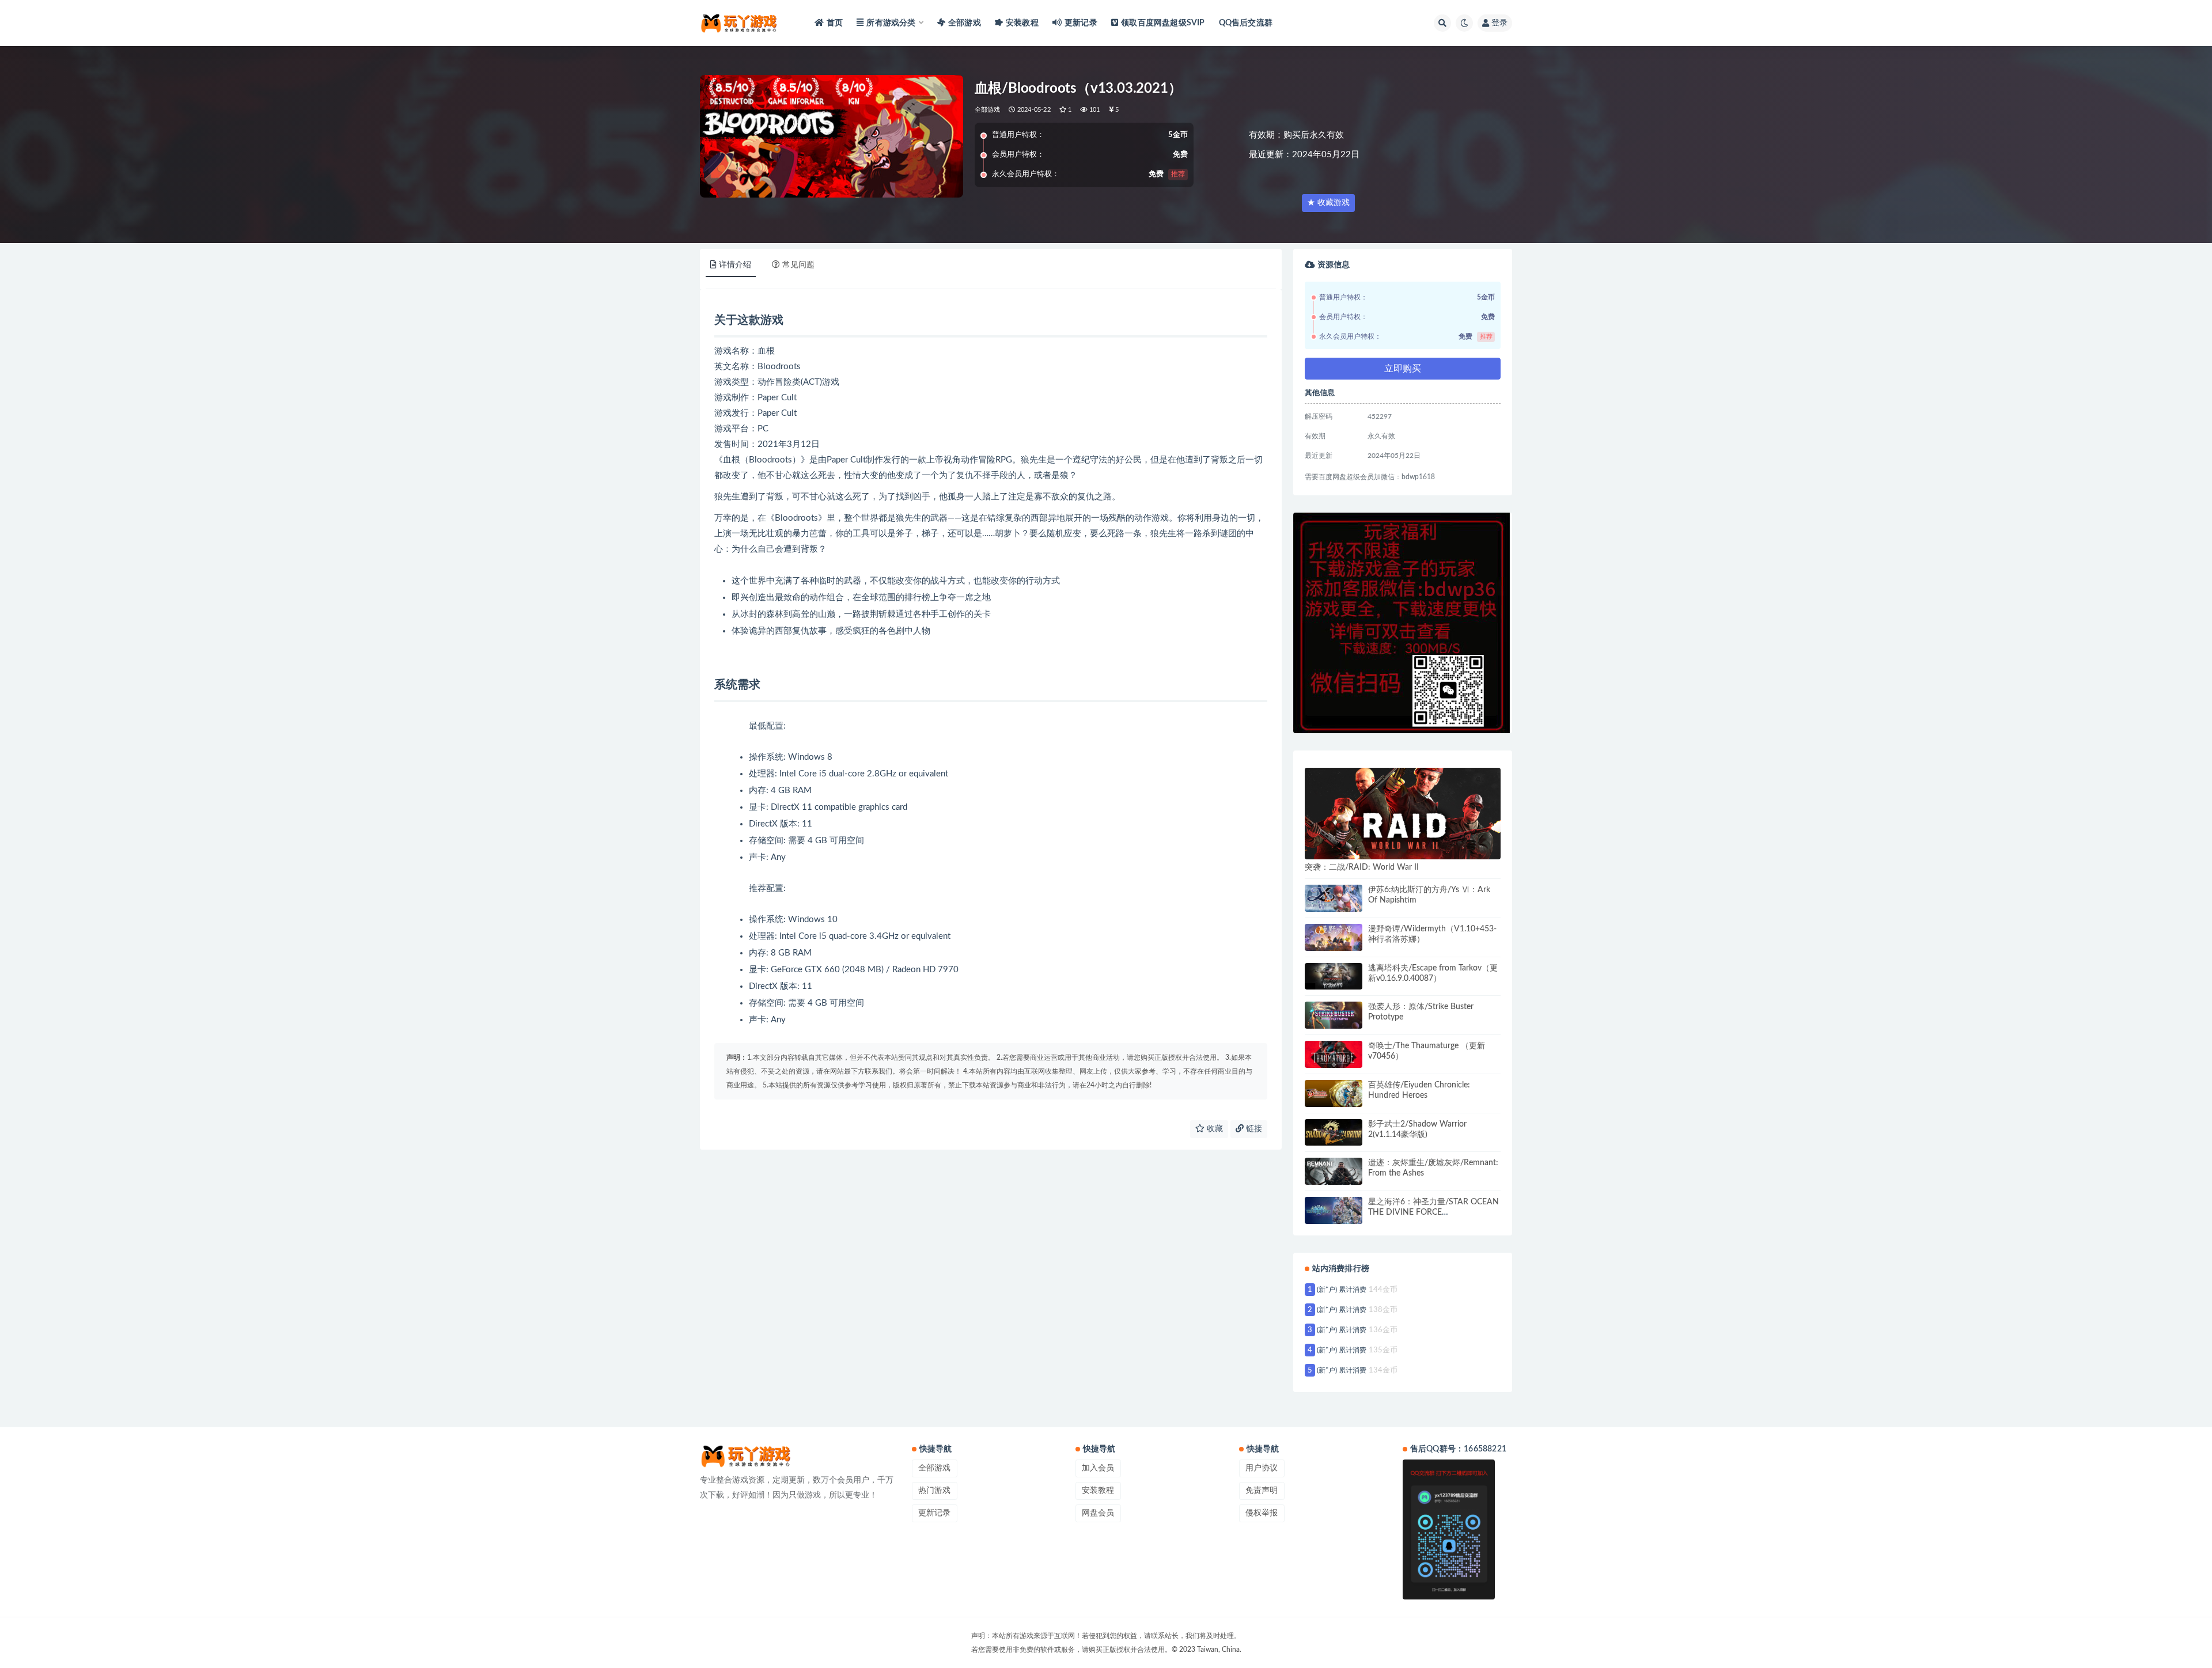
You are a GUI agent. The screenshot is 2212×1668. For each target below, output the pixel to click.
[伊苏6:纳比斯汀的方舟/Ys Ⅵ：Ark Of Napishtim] (1334, 898)
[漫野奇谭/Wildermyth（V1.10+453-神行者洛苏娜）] (1334, 937)
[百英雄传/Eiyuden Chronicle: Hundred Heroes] (1334, 1093)
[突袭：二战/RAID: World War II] (1403, 814)
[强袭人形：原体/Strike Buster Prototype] (1334, 1015)
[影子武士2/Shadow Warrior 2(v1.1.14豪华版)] (1334, 1133)
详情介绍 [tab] (735, 265)
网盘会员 (1098, 1513)
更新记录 (1081, 23)
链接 (1253, 1129)
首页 (835, 23)
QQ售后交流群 (1246, 23)
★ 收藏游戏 (1328, 203)
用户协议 (1262, 1468)
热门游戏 (934, 1491)
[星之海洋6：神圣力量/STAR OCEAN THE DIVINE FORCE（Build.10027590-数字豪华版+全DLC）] (1334, 1210)
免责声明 (1262, 1491)
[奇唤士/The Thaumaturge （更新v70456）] (1334, 1054)
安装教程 (1022, 23)
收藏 (1214, 1129)
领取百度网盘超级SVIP (1163, 23)
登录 (1499, 23)
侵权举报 (1262, 1513)
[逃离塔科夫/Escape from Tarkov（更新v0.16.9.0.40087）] (1334, 977)
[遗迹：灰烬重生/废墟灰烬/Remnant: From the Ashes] (1334, 1171)
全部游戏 (965, 23)
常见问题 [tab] (798, 265)
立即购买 (1403, 369)
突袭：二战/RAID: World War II (1362, 867)
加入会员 (1098, 1468)
